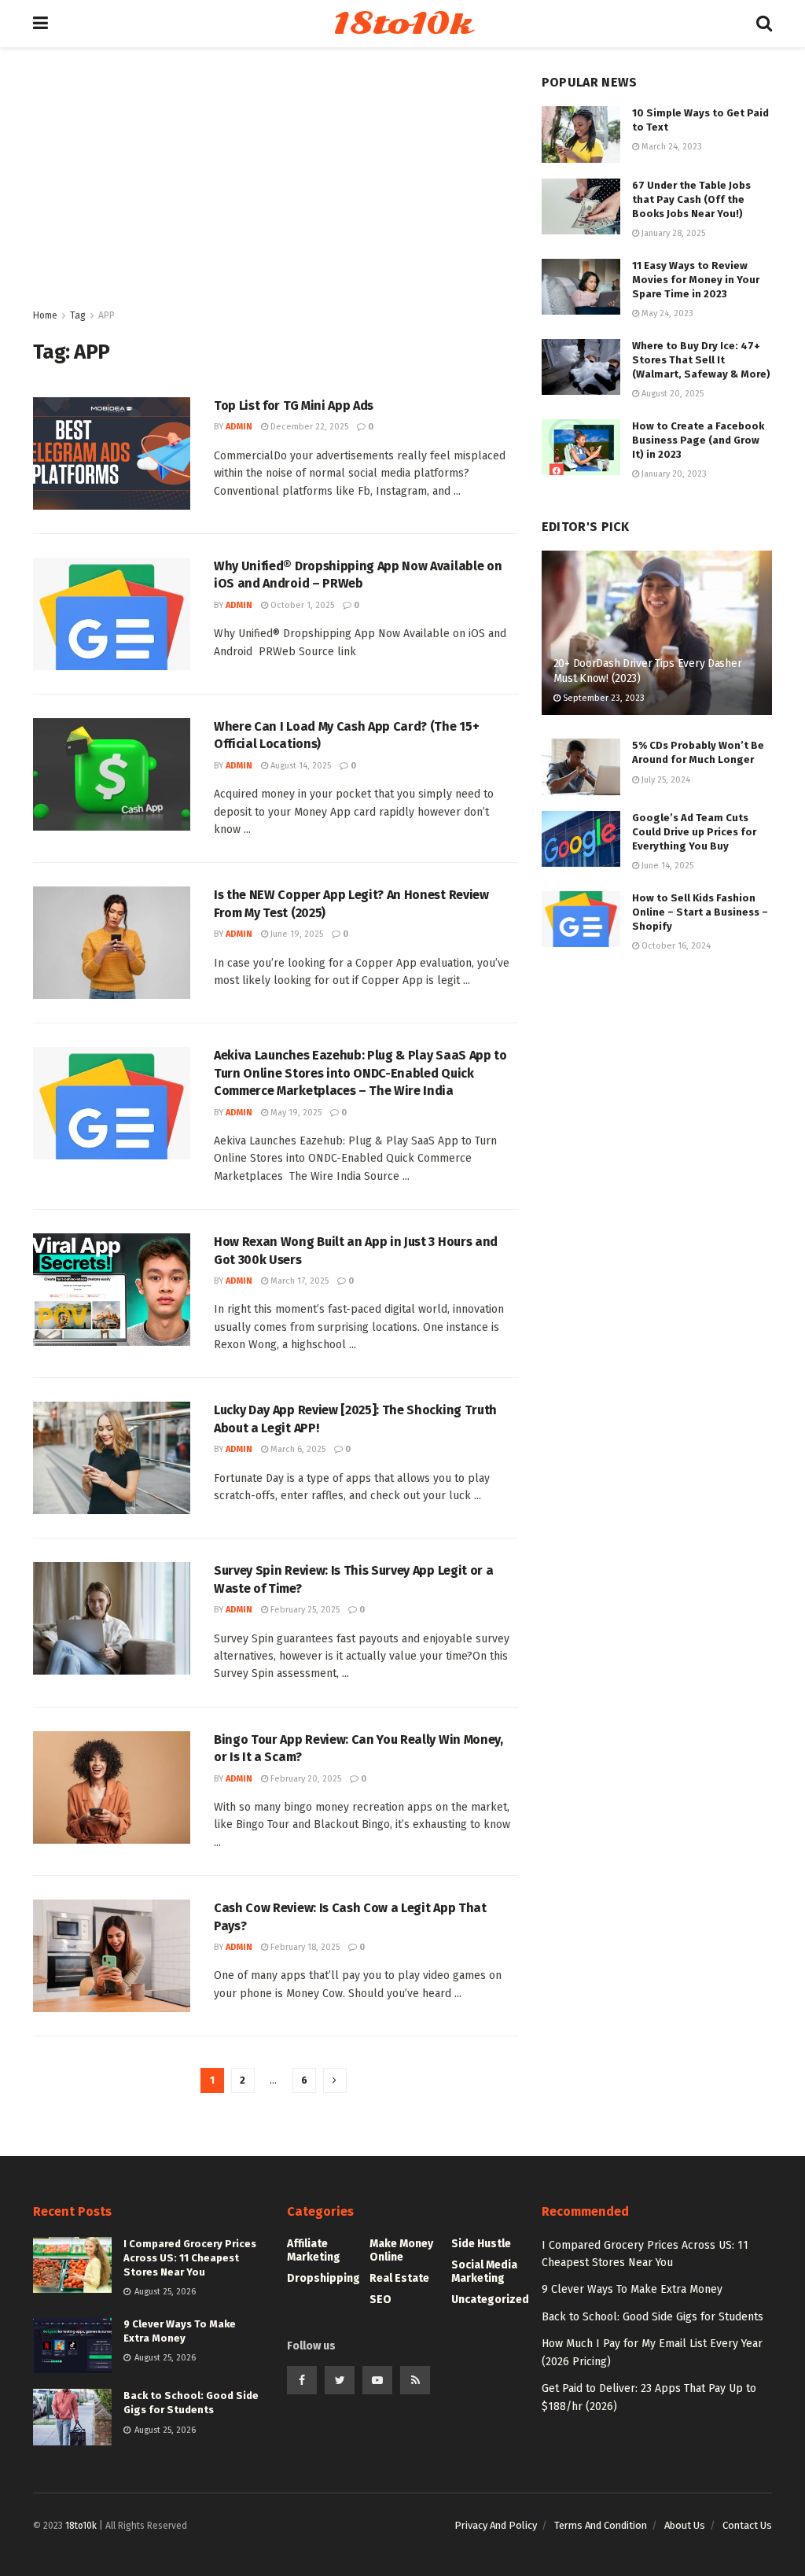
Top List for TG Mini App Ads (294, 405)
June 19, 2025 (296, 934)
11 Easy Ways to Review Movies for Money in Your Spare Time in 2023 (696, 280)
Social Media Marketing (484, 2272)
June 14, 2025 (666, 866)
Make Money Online (401, 2250)
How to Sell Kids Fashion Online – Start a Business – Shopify (700, 912)
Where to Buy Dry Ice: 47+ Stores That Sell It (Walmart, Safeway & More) (701, 360)
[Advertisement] (276, 189)
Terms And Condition (601, 2525)
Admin (239, 427)
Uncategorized (490, 2300)
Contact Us (747, 2525)
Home (45, 315)
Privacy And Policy (496, 2525)
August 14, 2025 (300, 766)
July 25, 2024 (665, 780)
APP (107, 315)
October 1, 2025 (301, 605)
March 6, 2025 (297, 1449)
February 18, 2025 (304, 1947)
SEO (380, 2300)
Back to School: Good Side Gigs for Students (652, 2317)
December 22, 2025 (308, 427)
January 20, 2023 (673, 474)
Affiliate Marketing (314, 2250)
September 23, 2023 (603, 698)
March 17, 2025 (298, 1281)
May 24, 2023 (666, 313)
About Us (685, 2525)
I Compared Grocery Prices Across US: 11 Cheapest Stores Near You (190, 2258)
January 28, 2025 (672, 233)
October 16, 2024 (675, 946)
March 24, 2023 (671, 147)
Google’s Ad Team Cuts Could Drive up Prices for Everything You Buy (694, 832)
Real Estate (399, 2278)
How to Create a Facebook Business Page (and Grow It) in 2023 (698, 440)
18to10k (402, 24)
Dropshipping (323, 2278)
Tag (78, 315)
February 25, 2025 (304, 1610)
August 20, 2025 (671, 394)
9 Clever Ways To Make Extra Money (632, 2289)
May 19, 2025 (295, 1113)
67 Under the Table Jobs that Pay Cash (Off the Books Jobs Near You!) (691, 199)
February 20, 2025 (305, 1779)
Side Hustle (481, 2244)
